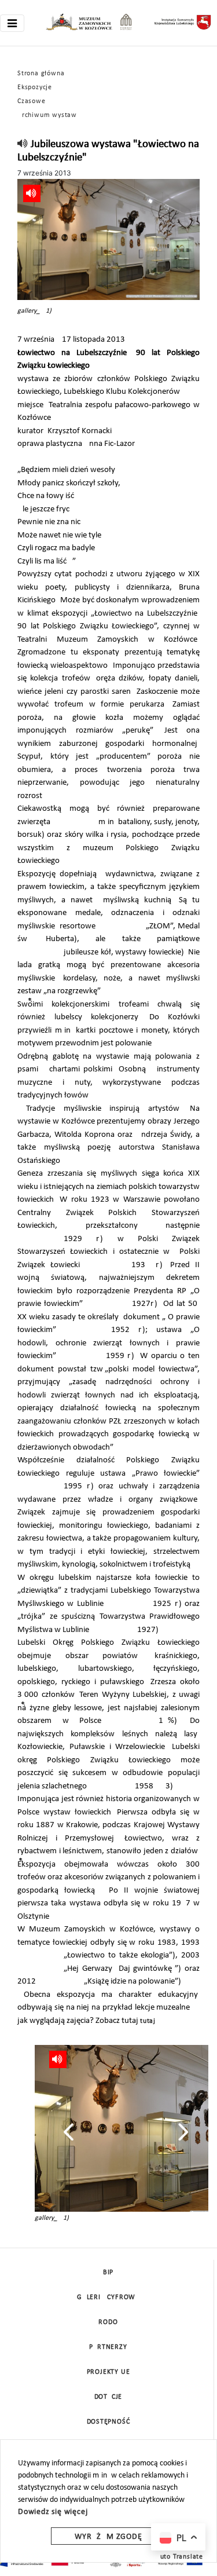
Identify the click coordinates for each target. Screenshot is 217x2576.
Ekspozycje (35, 87)
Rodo (108, 2322)
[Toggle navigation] (12, 23)
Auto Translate (179, 2557)
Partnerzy (108, 2347)
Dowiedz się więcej (53, 2512)
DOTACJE (108, 2397)
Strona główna (41, 74)
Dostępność (108, 2422)
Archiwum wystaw (47, 115)
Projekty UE (108, 2372)
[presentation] (69, 2132)
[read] (23, 144)
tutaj (148, 2021)
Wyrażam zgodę (108, 2537)
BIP (108, 2273)
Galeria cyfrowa (108, 2297)
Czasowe (32, 101)
